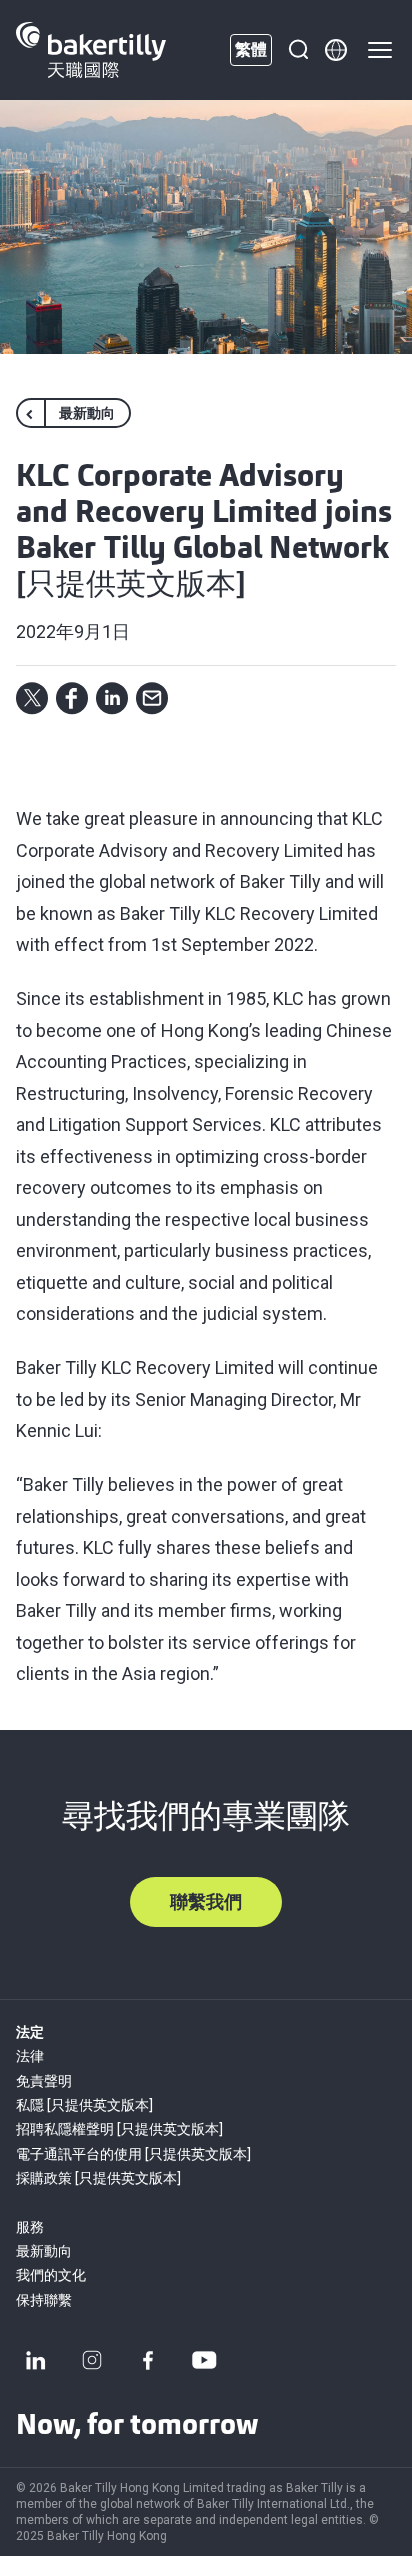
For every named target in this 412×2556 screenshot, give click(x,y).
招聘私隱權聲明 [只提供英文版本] (119, 2129)
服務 (30, 2227)
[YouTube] (204, 2360)
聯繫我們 (206, 1901)
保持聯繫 (44, 2300)
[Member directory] (336, 50)
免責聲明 (44, 2081)
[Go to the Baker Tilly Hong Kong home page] (91, 50)
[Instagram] (92, 2360)
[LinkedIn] (36, 2360)
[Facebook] (148, 2360)
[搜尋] (298, 50)
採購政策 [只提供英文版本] (98, 2178)
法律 (30, 2056)
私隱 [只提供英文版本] (84, 2105)
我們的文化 (51, 2275)
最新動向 (44, 2251)
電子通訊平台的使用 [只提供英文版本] (133, 2154)
